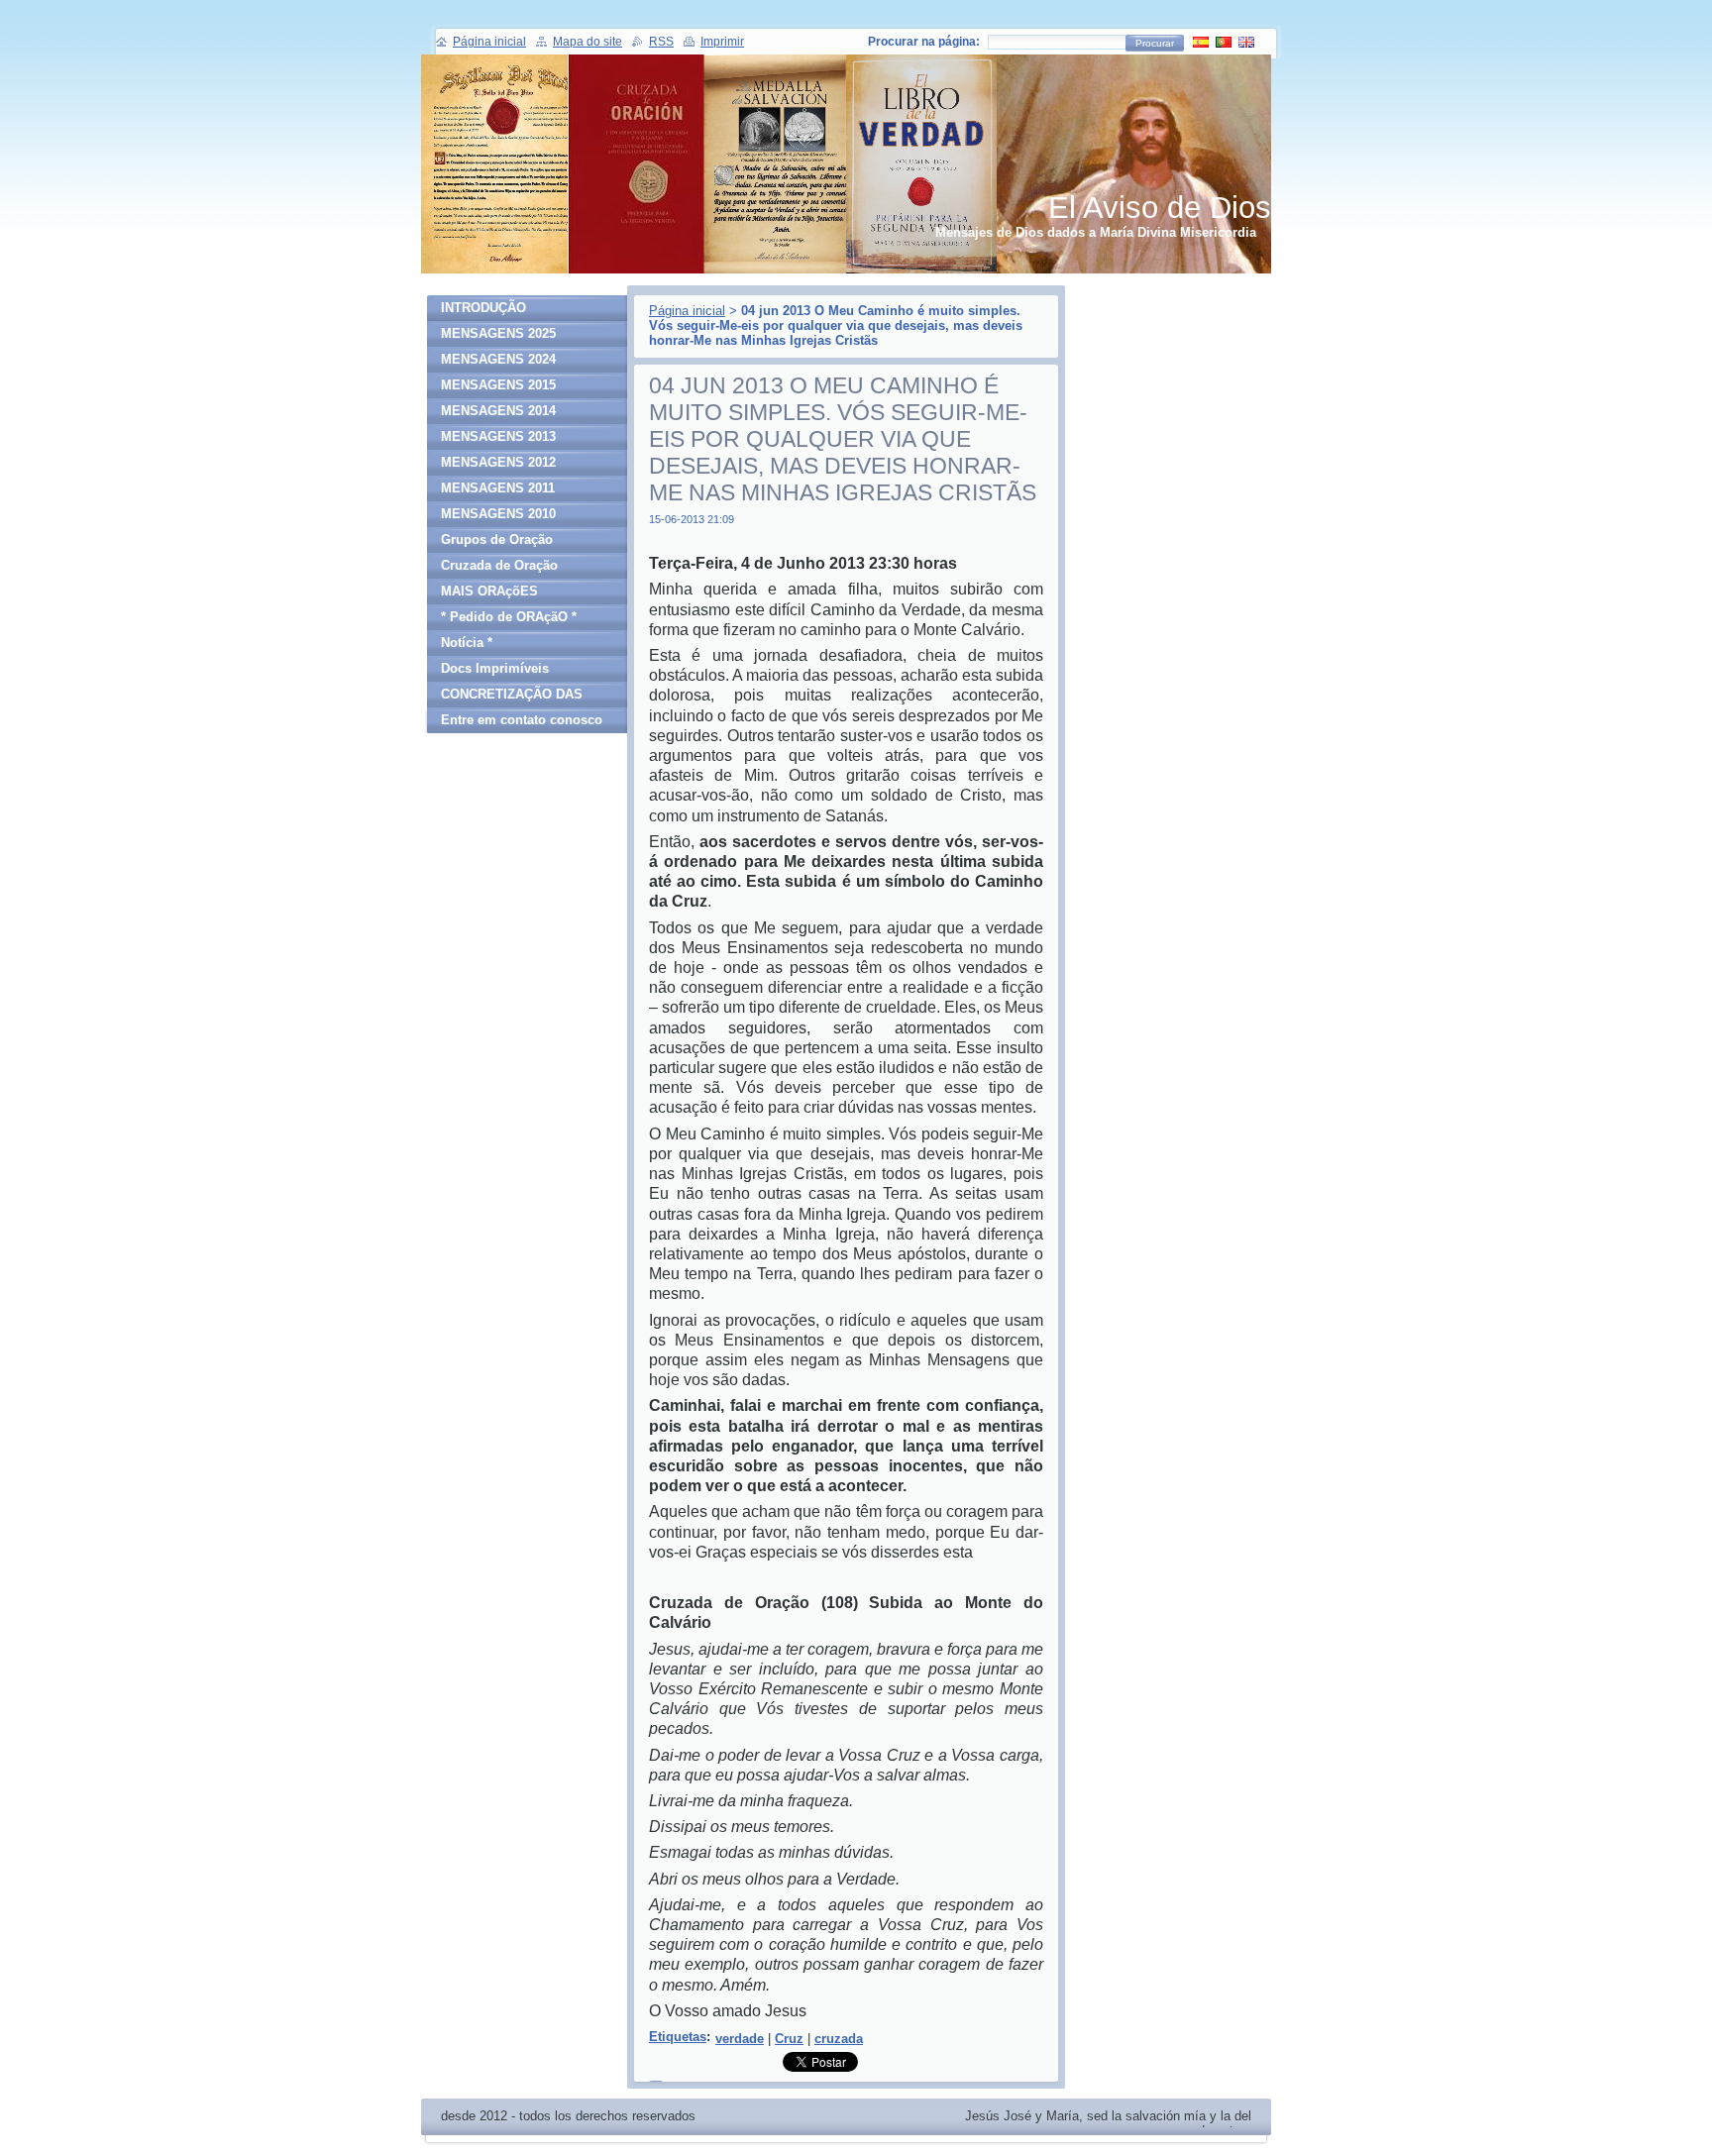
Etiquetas (678, 2037)
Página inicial (687, 311)
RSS (661, 42)
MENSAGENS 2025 (498, 333)
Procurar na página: (924, 42)
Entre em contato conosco (522, 720)
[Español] (1201, 42)
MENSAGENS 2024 (498, 359)
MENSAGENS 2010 (498, 514)
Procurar (1155, 43)
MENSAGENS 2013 (498, 436)
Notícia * (467, 643)
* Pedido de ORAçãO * (509, 617)
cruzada (839, 2039)
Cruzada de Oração (499, 565)
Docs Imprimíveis (495, 668)
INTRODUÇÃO (483, 308)
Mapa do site (588, 42)
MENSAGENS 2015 (498, 385)
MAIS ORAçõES (489, 591)
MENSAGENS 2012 (498, 462)
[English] (1246, 42)
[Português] (1224, 42)
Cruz (789, 2039)
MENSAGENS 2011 (498, 488)
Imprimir (722, 42)
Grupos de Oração (497, 539)
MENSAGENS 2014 (498, 411)
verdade (740, 2039)
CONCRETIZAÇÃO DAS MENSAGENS (512, 697)
